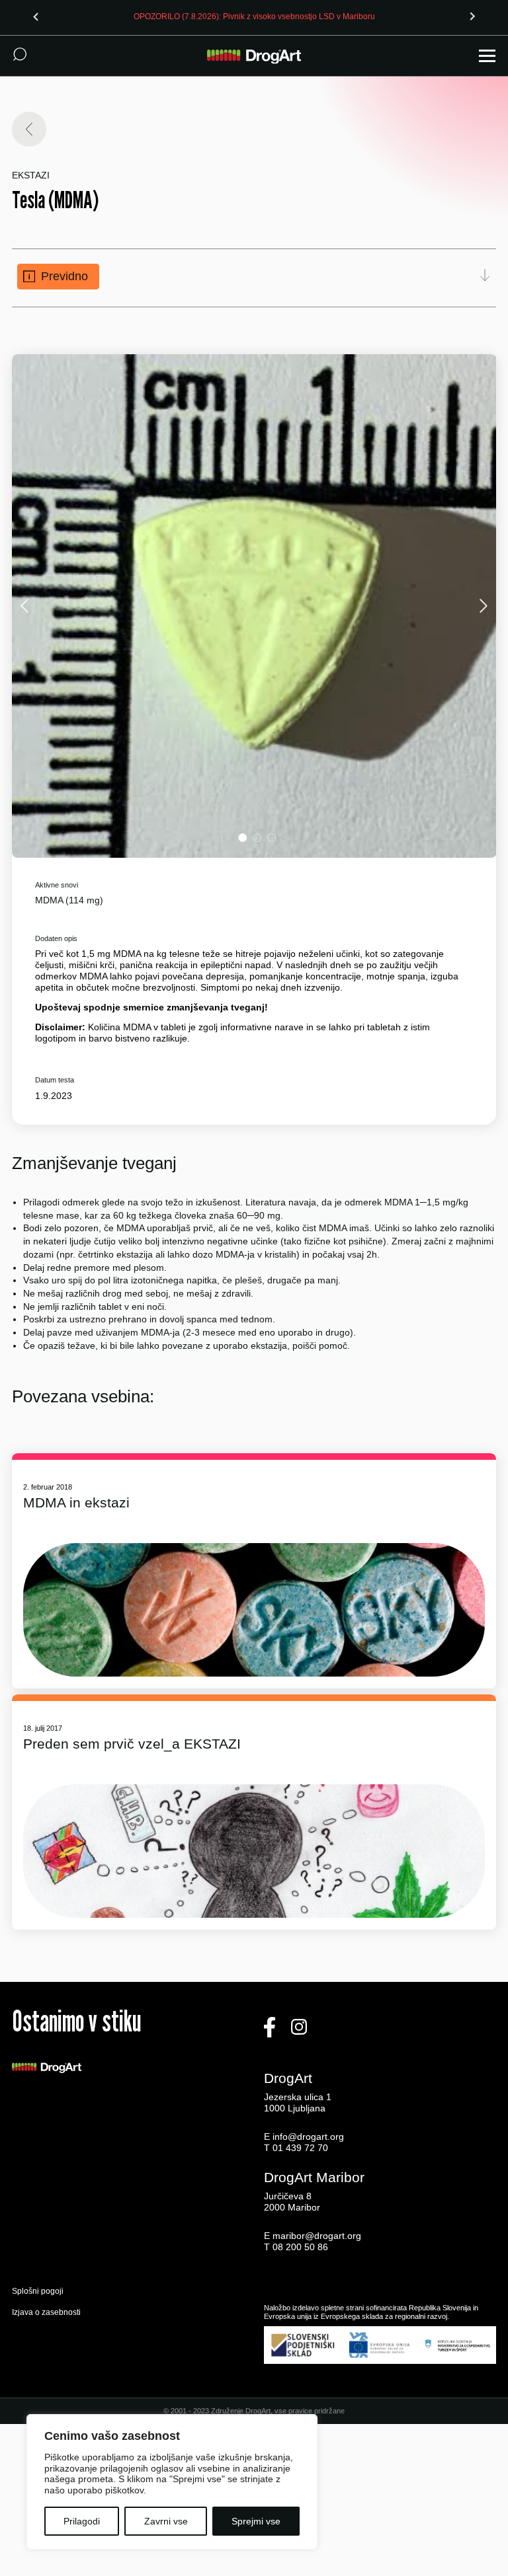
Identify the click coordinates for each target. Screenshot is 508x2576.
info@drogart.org (308, 2137)
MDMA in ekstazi (76, 1502)
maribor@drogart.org (317, 2236)
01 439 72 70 (300, 2148)
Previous (26, 606)
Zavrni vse (166, 2521)
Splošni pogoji (38, 2291)
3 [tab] (271, 838)
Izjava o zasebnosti (46, 2312)
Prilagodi (82, 2521)
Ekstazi (31, 175)
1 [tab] (242, 838)
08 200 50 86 (300, 2247)
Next (482, 606)
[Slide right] (472, 17)
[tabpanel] (254, 606)
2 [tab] (257, 838)
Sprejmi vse (256, 2521)
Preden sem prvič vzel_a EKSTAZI (132, 1744)
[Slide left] (36, 17)
